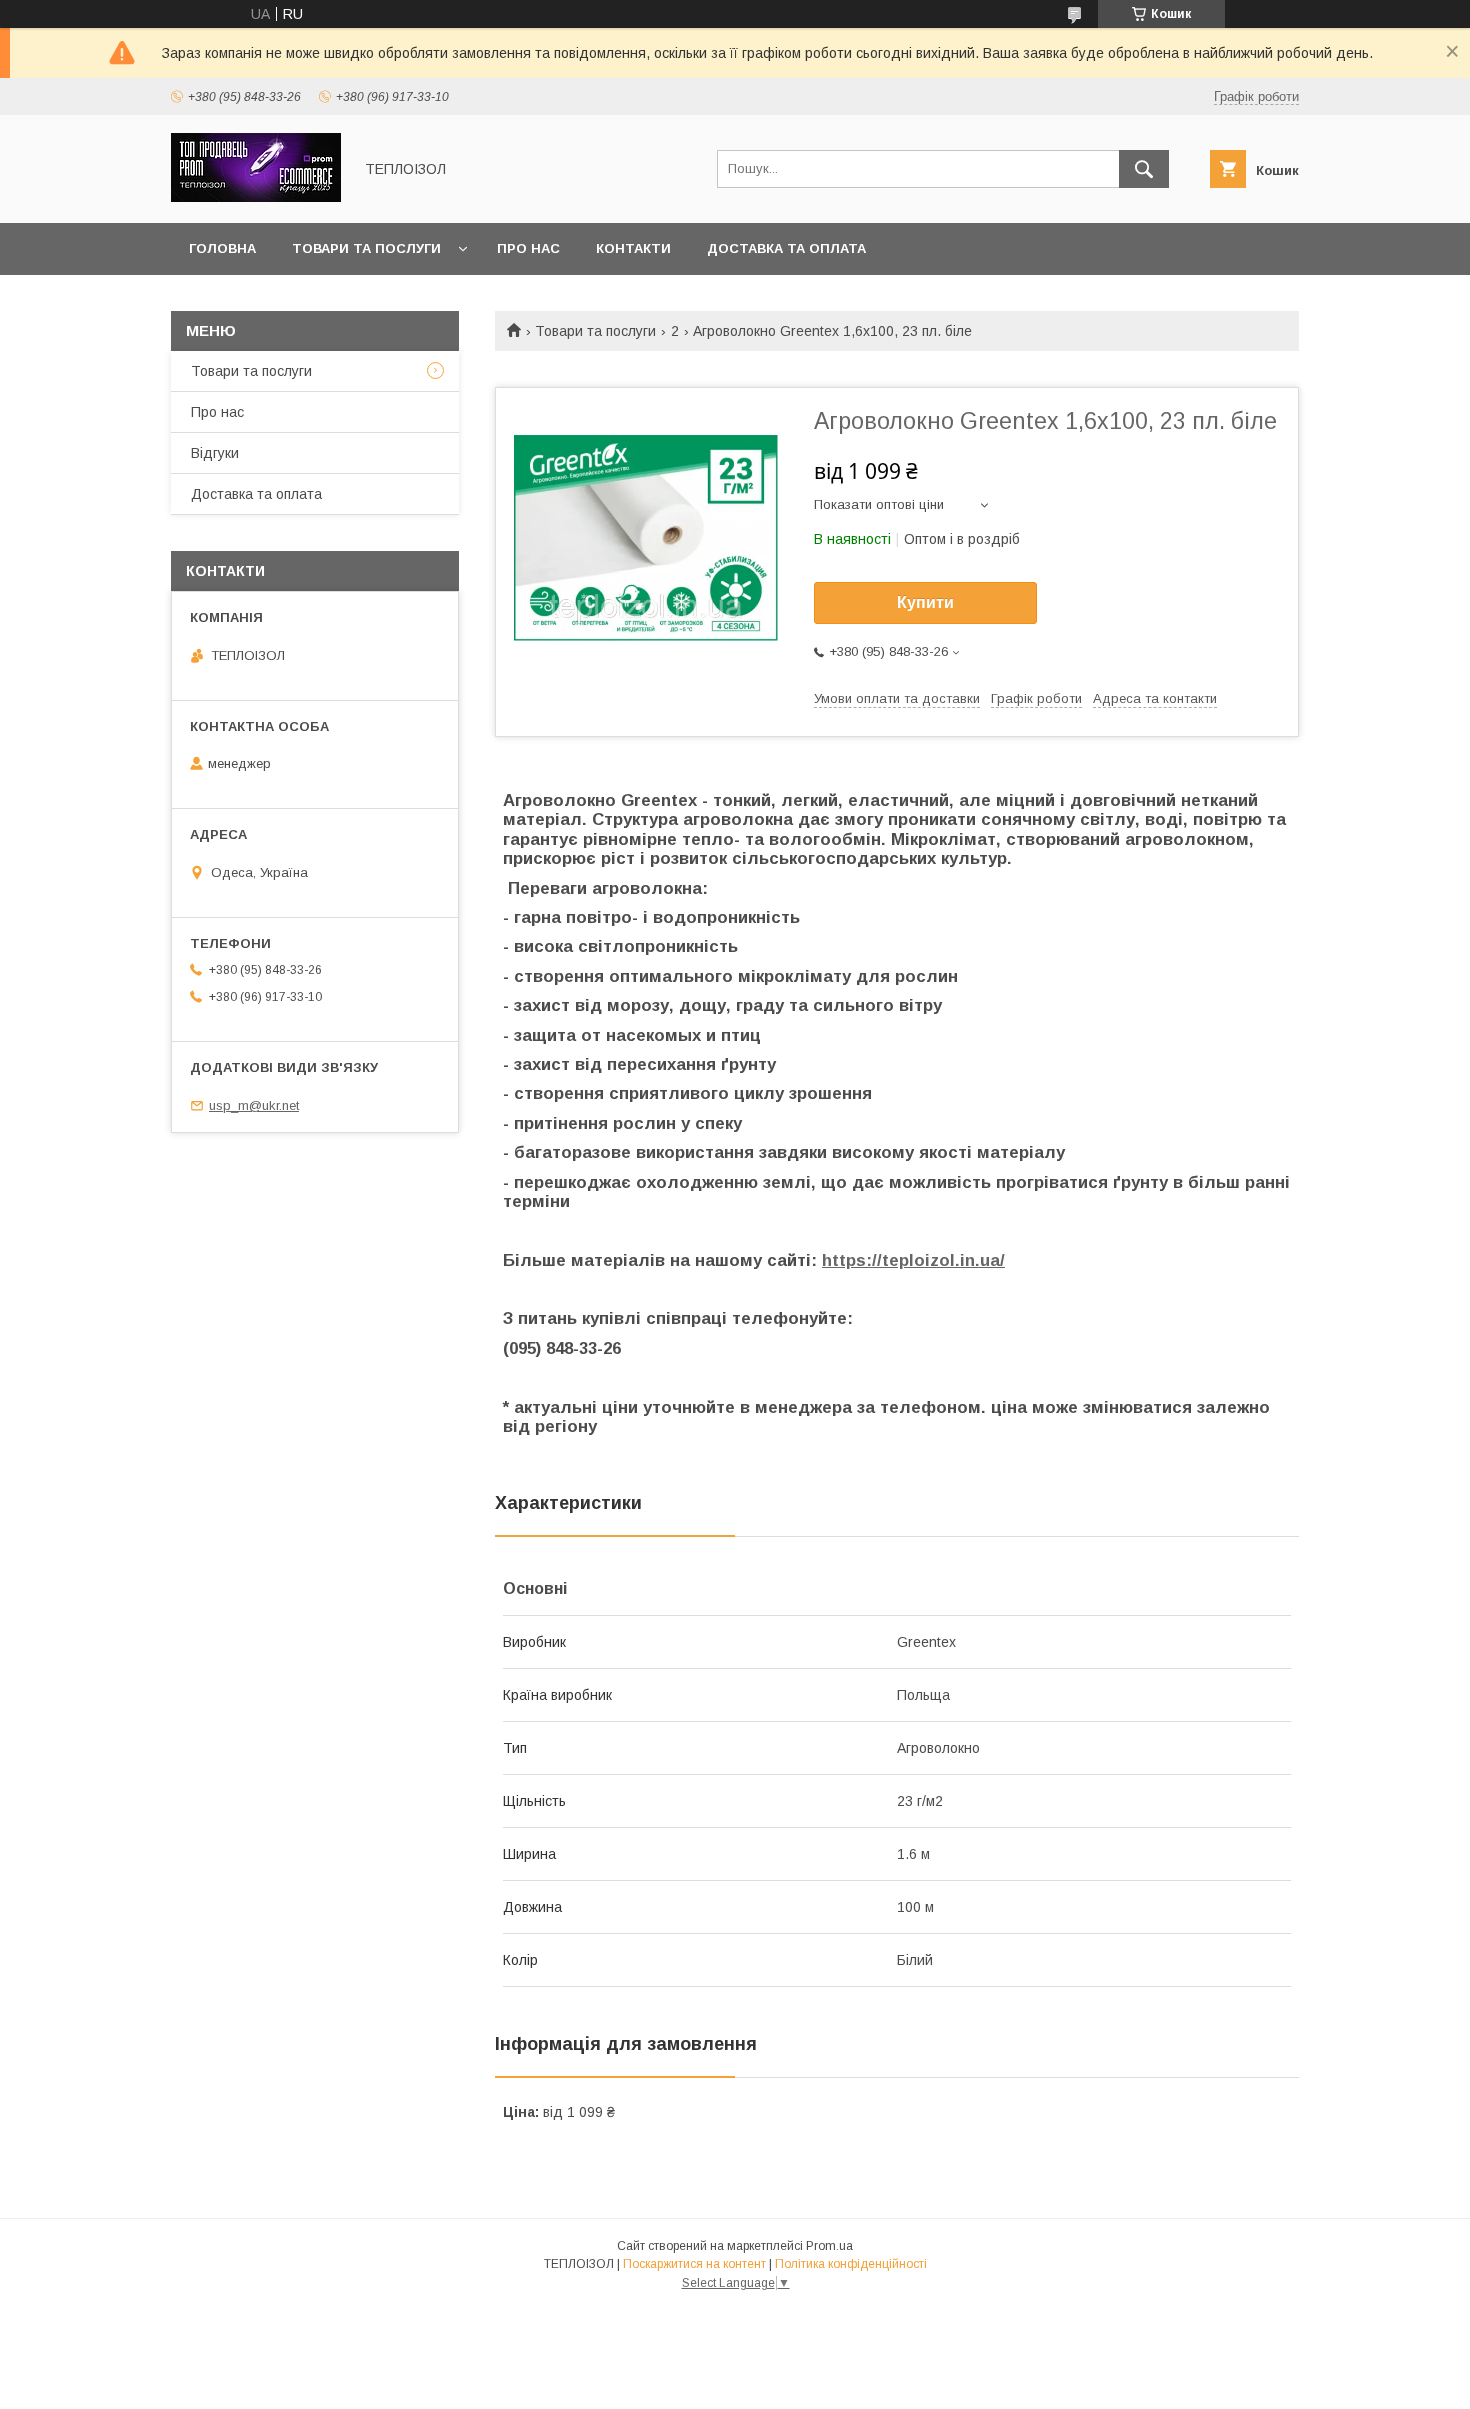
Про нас (528, 248)
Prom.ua (829, 2246)
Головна (222, 248)
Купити (925, 602)
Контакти (633, 248)
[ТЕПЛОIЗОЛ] (256, 197)
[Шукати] (1144, 169)
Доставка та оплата (786, 248)
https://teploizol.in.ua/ (913, 1260)
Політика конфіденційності (851, 2264)
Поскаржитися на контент (694, 2264)
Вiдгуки (215, 453)
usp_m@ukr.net (254, 1105)
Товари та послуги (366, 248)
